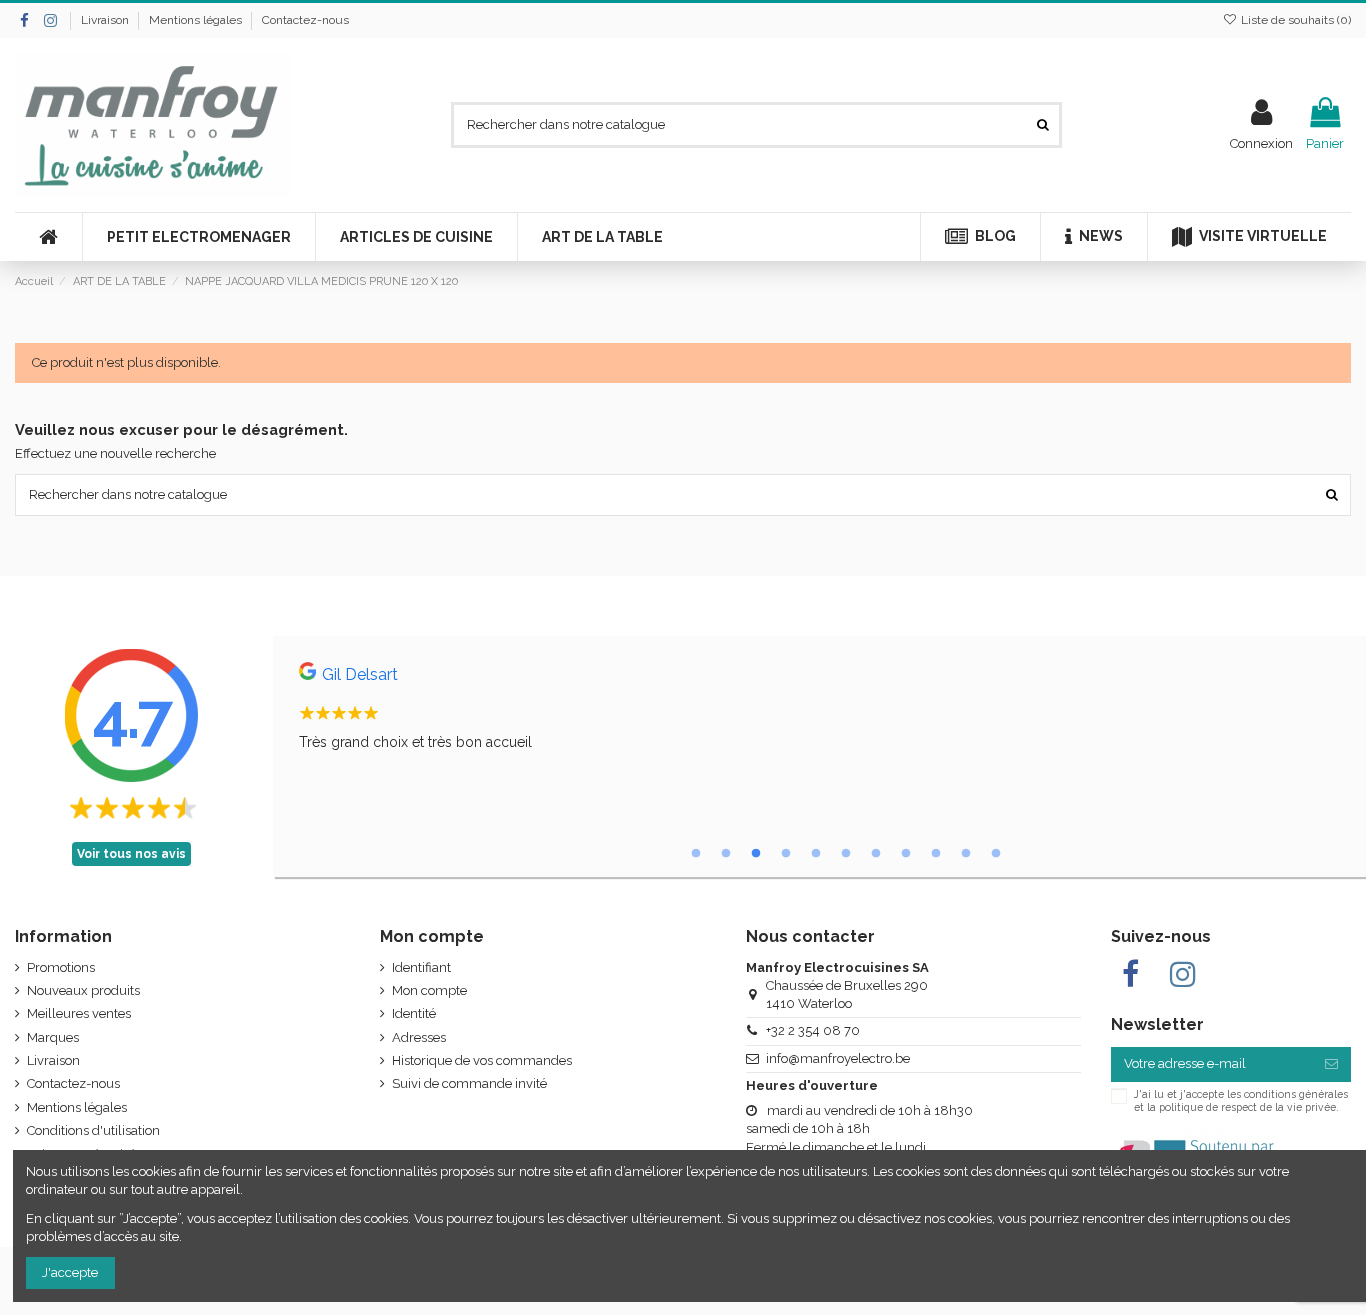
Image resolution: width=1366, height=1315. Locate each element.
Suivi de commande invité (469, 1083)
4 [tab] (786, 854)
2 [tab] (726, 854)
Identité (414, 1013)
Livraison (106, 20)
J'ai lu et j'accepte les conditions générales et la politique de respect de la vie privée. (1241, 1100)
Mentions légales (197, 20)
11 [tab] (996, 854)
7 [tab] (876, 854)
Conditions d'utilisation (93, 1130)
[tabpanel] (819, 711)
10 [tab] (966, 854)
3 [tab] (756, 854)
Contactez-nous (305, 20)
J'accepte (70, 1272)
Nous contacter (810, 936)
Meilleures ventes (79, 1013)
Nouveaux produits (83, 990)
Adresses (419, 1037)
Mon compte (429, 990)
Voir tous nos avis (131, 854)
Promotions (61, 967)
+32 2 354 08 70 (813, 1030)
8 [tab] (906, 854)
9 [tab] (936, 854)
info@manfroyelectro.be (838, 1058)
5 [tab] (816, 854)
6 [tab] (846, 854)
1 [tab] (696, 854)
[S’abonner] (1331, 1064)
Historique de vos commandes (482, 1060)
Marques (53, 1037)
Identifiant (421, 967)
